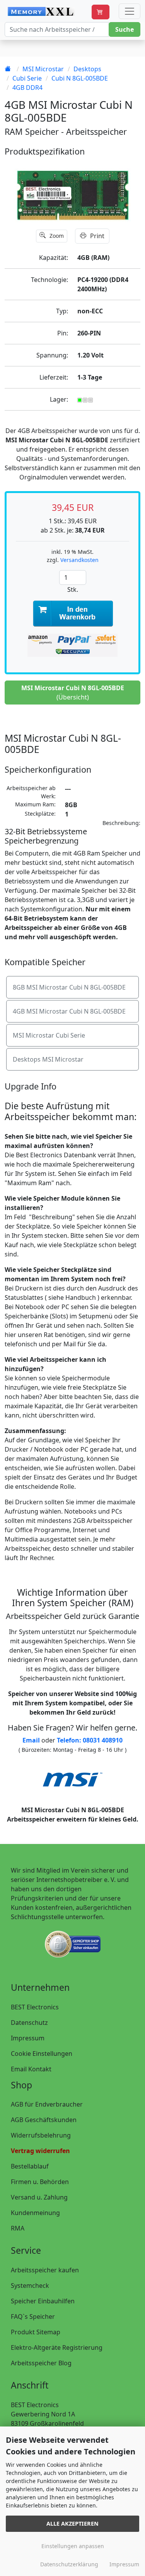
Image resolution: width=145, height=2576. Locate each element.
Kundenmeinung (35, 2213)
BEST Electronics (35, 2007)
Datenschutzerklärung (69, 2564)
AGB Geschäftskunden (44, 2120)
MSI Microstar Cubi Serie (49, 1035)
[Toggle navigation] (130, 11)
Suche (125, 29)
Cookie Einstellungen (42, 2054)
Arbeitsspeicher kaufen (45, 2270)
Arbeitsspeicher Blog (41, 2363)
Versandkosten (79, 560)
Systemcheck (30, 2286)
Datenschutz (29, 2023)
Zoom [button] (56, 236)
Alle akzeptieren (72, 2524)
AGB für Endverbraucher (47, 2104)
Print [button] (96, 236)
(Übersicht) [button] (73, 693)
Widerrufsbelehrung (41, 2135)
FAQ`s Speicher (33, 2317)
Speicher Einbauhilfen (43, 2301)
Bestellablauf (30, 2166)
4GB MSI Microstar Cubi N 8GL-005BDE (69, 1011)
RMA (18, 2228)
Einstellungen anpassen (73, 2546)
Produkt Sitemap (36, 2332)
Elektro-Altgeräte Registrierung (57, 2347)
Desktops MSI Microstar (48, 1059)
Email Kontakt (31, 2069)
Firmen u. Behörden (40, 2182)
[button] (101, 12)
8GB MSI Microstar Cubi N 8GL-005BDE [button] (69, 987)
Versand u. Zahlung (39, 2197)
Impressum (28, 2038)
